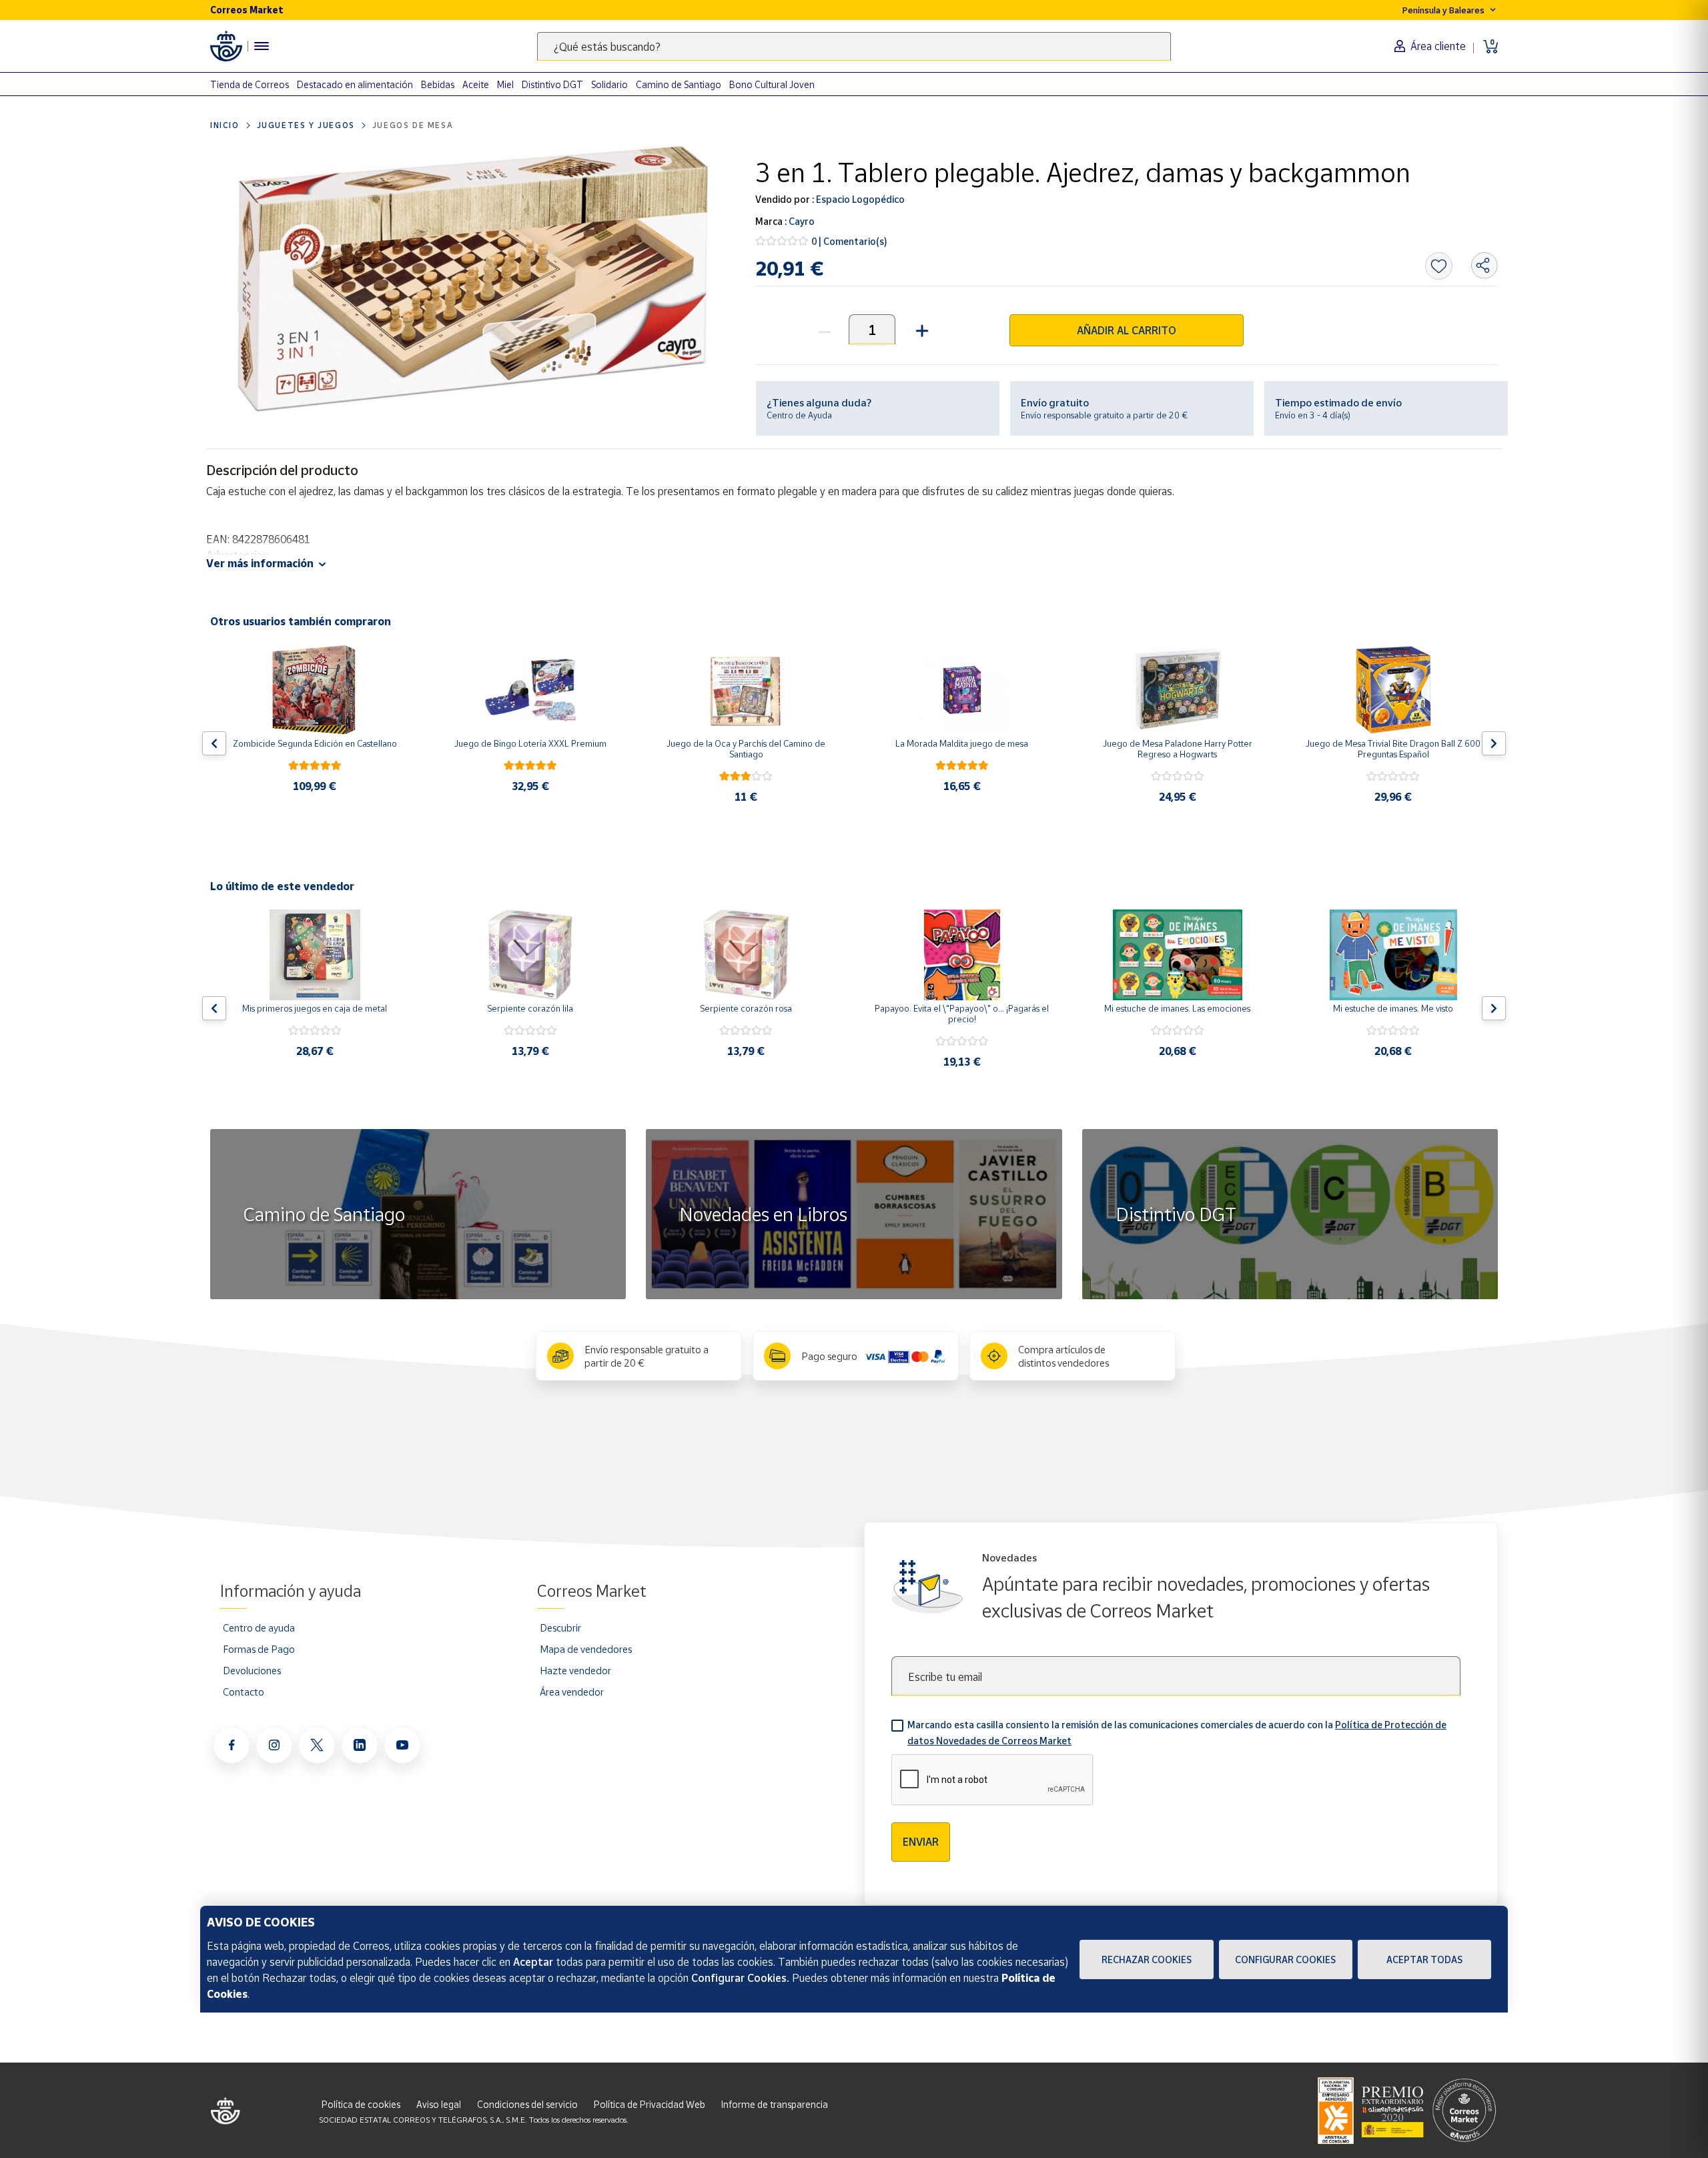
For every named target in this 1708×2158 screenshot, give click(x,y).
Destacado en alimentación (355, 84)
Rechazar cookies (1147, 1959)
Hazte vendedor (575, 1670)
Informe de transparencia (775, 2104)
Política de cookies (361, 2104)
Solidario (609, 84)
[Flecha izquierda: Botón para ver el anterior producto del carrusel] (214, 743)
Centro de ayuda (259, 1628)
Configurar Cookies (1285, 1959)
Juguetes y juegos (306, 125)
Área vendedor (572, 1692)
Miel (505, 84)
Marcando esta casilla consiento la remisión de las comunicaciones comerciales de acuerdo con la (1177, 1733)
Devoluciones (252, 1670)
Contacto (244, 1692)
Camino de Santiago (679, 84)
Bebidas (438, 84)
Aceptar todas (1424, 1959)
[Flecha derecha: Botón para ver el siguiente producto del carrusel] (1494, 743)
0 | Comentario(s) (849, 241)
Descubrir (560, 1628)
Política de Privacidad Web (650, 2104)
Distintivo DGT (552, 84)
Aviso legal (439, 2104)
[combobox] (854, 46)
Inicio (225, 125)
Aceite (476, 84)
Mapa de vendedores (586, 1649)
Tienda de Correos (250, 84)
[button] (920, 329)
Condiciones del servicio (527, 2104)
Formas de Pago (259, 1649)
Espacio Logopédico (859, 199)
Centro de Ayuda (799, 415)
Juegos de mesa (413, 125)
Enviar (921, 1842)
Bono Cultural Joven (772, 84)
